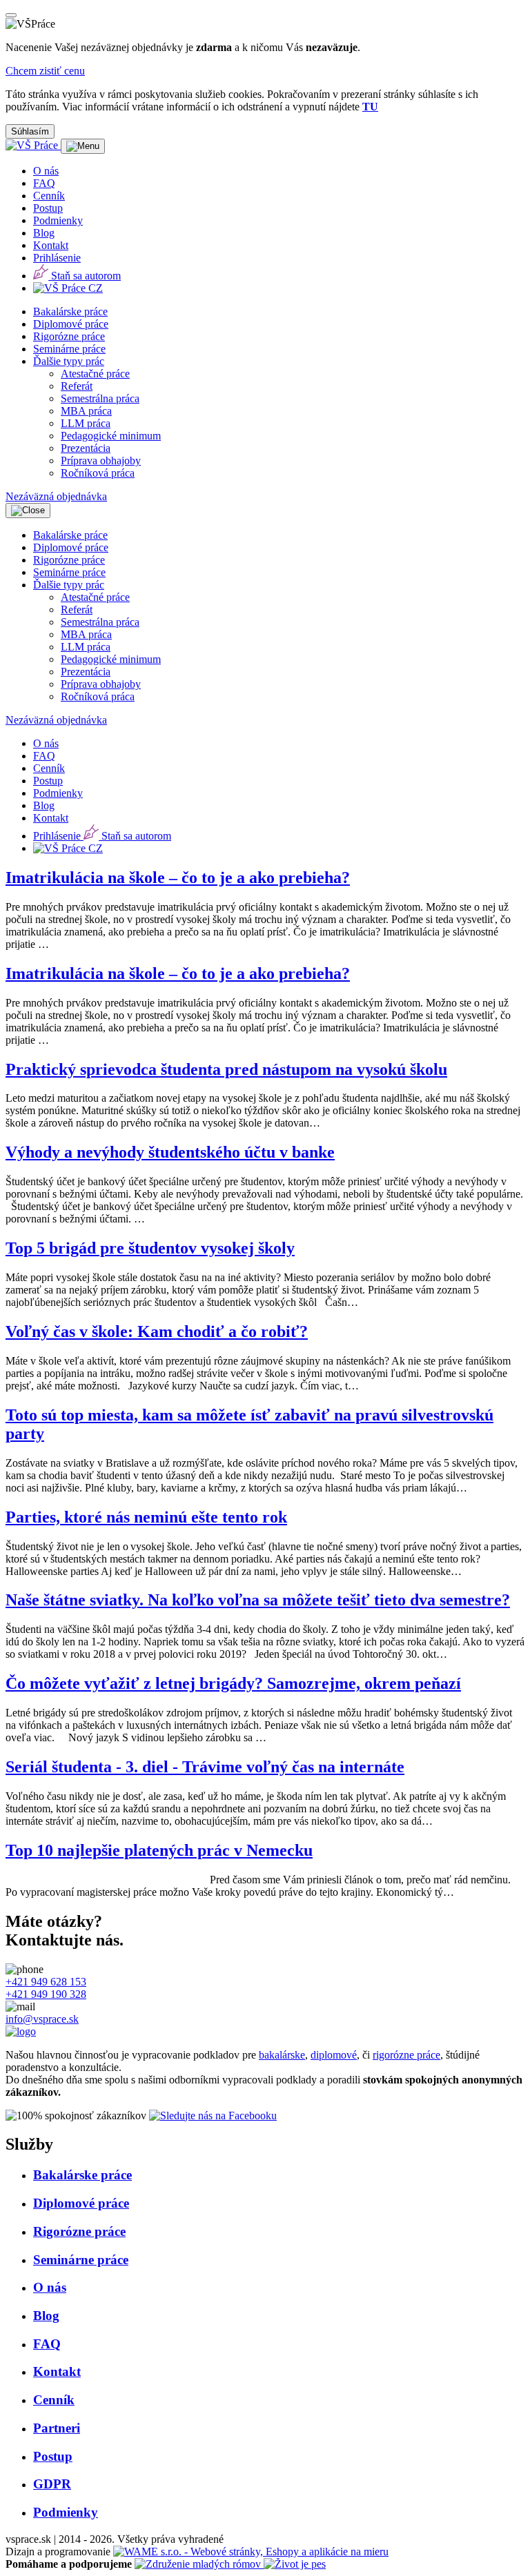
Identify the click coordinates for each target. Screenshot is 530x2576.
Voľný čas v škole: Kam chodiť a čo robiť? (157, 1331)
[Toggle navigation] (83, 146)
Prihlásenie (57, 258)
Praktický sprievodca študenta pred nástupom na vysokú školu (226, 1069)
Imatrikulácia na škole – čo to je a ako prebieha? (178, 878)
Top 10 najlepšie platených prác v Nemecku (159, 1850)
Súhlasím (30, 131)
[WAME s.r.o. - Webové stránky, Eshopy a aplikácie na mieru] (251, 2552)
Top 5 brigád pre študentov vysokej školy (150, 1248)
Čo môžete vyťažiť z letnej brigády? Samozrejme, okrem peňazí (233, 1683)
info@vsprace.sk (42, 2019)
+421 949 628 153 (46, 1982)
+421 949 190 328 (46, 1994)
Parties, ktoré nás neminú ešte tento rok (146, 1517)
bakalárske (282, 2055)
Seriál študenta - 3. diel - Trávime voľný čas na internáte (205, 1767)
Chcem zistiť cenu (45, 71)
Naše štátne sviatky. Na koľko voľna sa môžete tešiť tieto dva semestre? (258, 1600)
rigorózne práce (406, 2055)
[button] (69, 361)
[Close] (11, 15)
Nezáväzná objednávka (56, 496)
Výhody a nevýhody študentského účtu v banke (170, 1152)
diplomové (334, 2055)
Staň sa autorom (85, 276)
